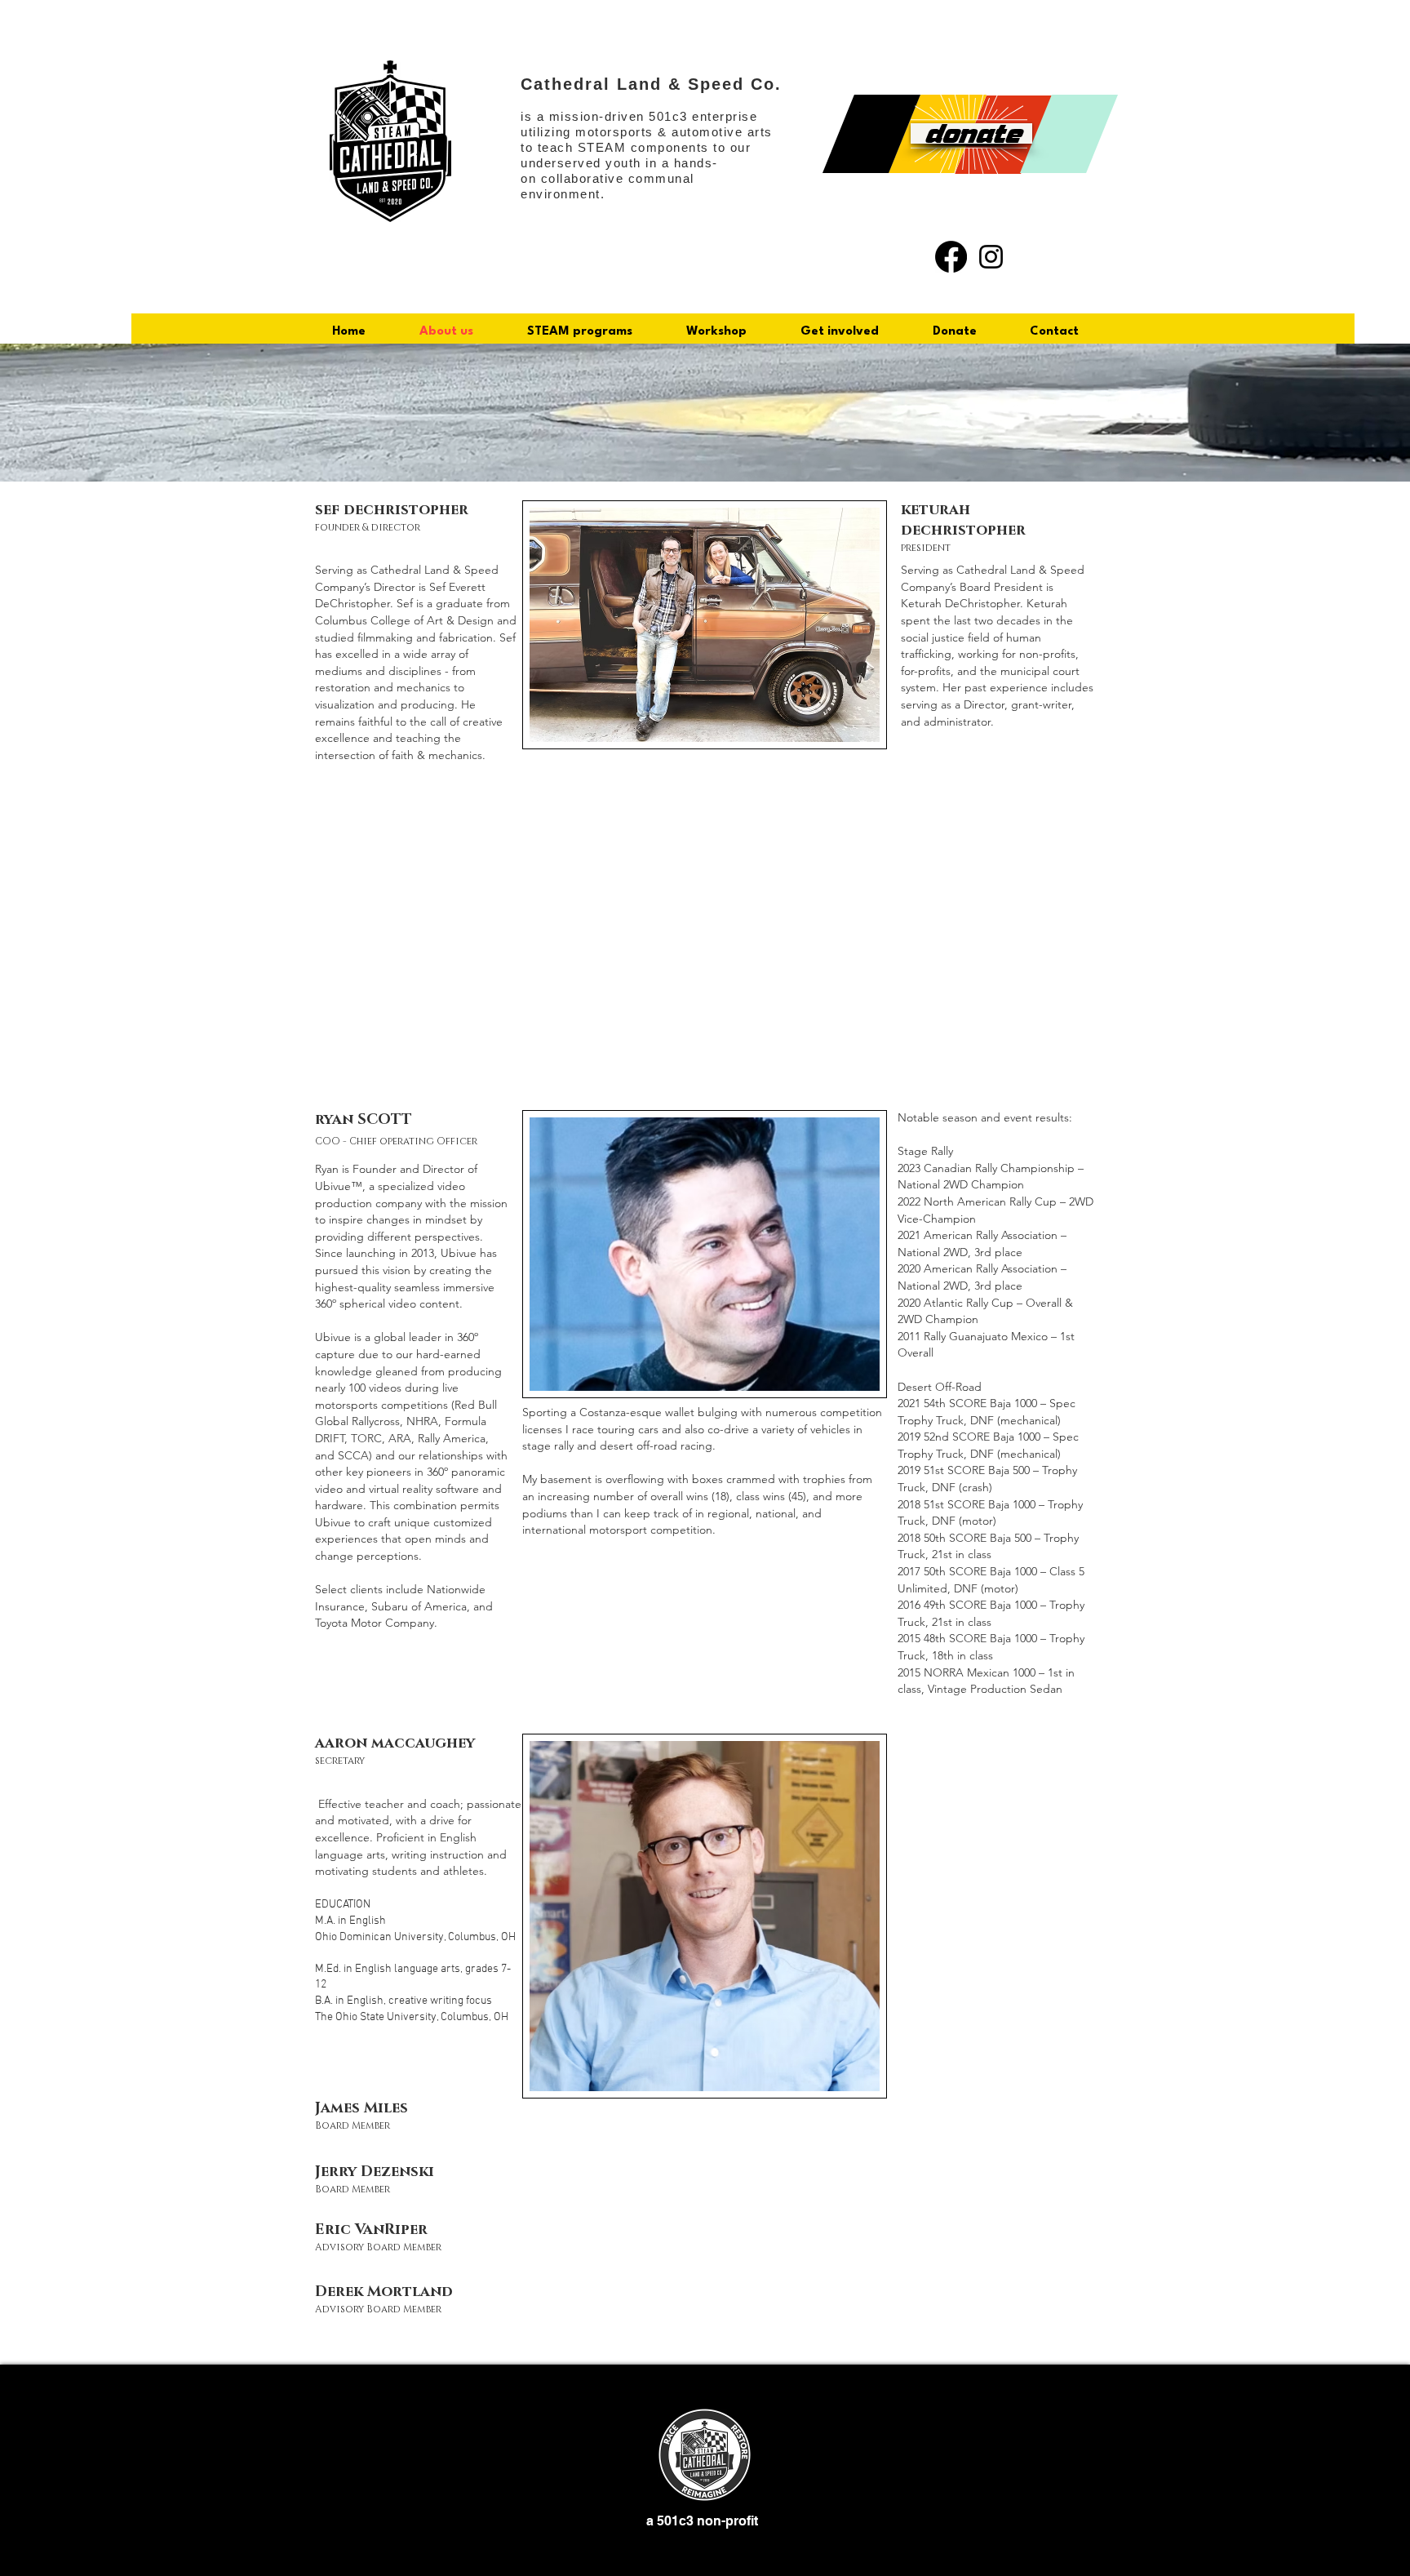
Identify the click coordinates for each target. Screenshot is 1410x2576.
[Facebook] (951, 257)
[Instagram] (991, 257)
